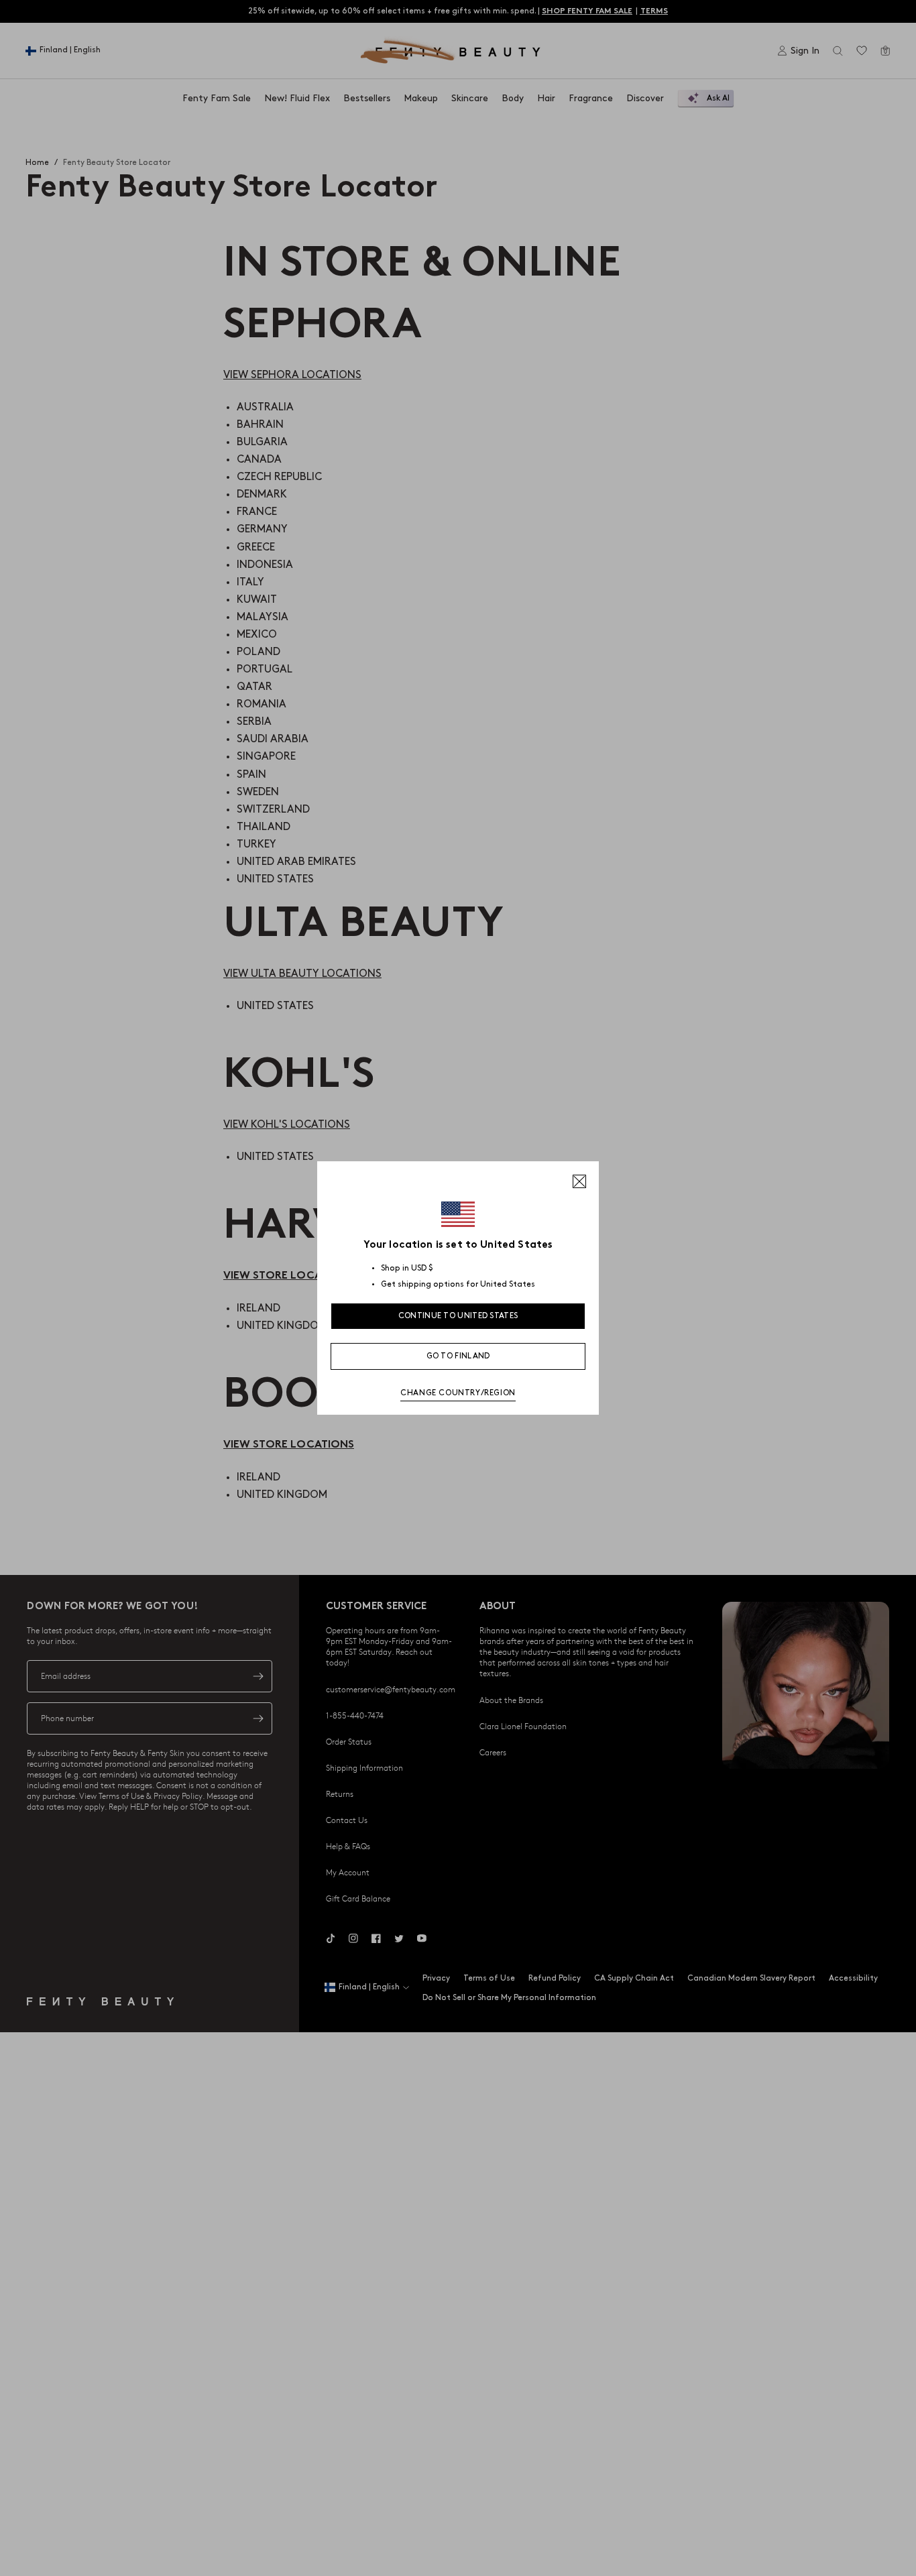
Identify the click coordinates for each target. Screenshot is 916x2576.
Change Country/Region (458, 1393)
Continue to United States (458, 1316)
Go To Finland (458, 1356)
